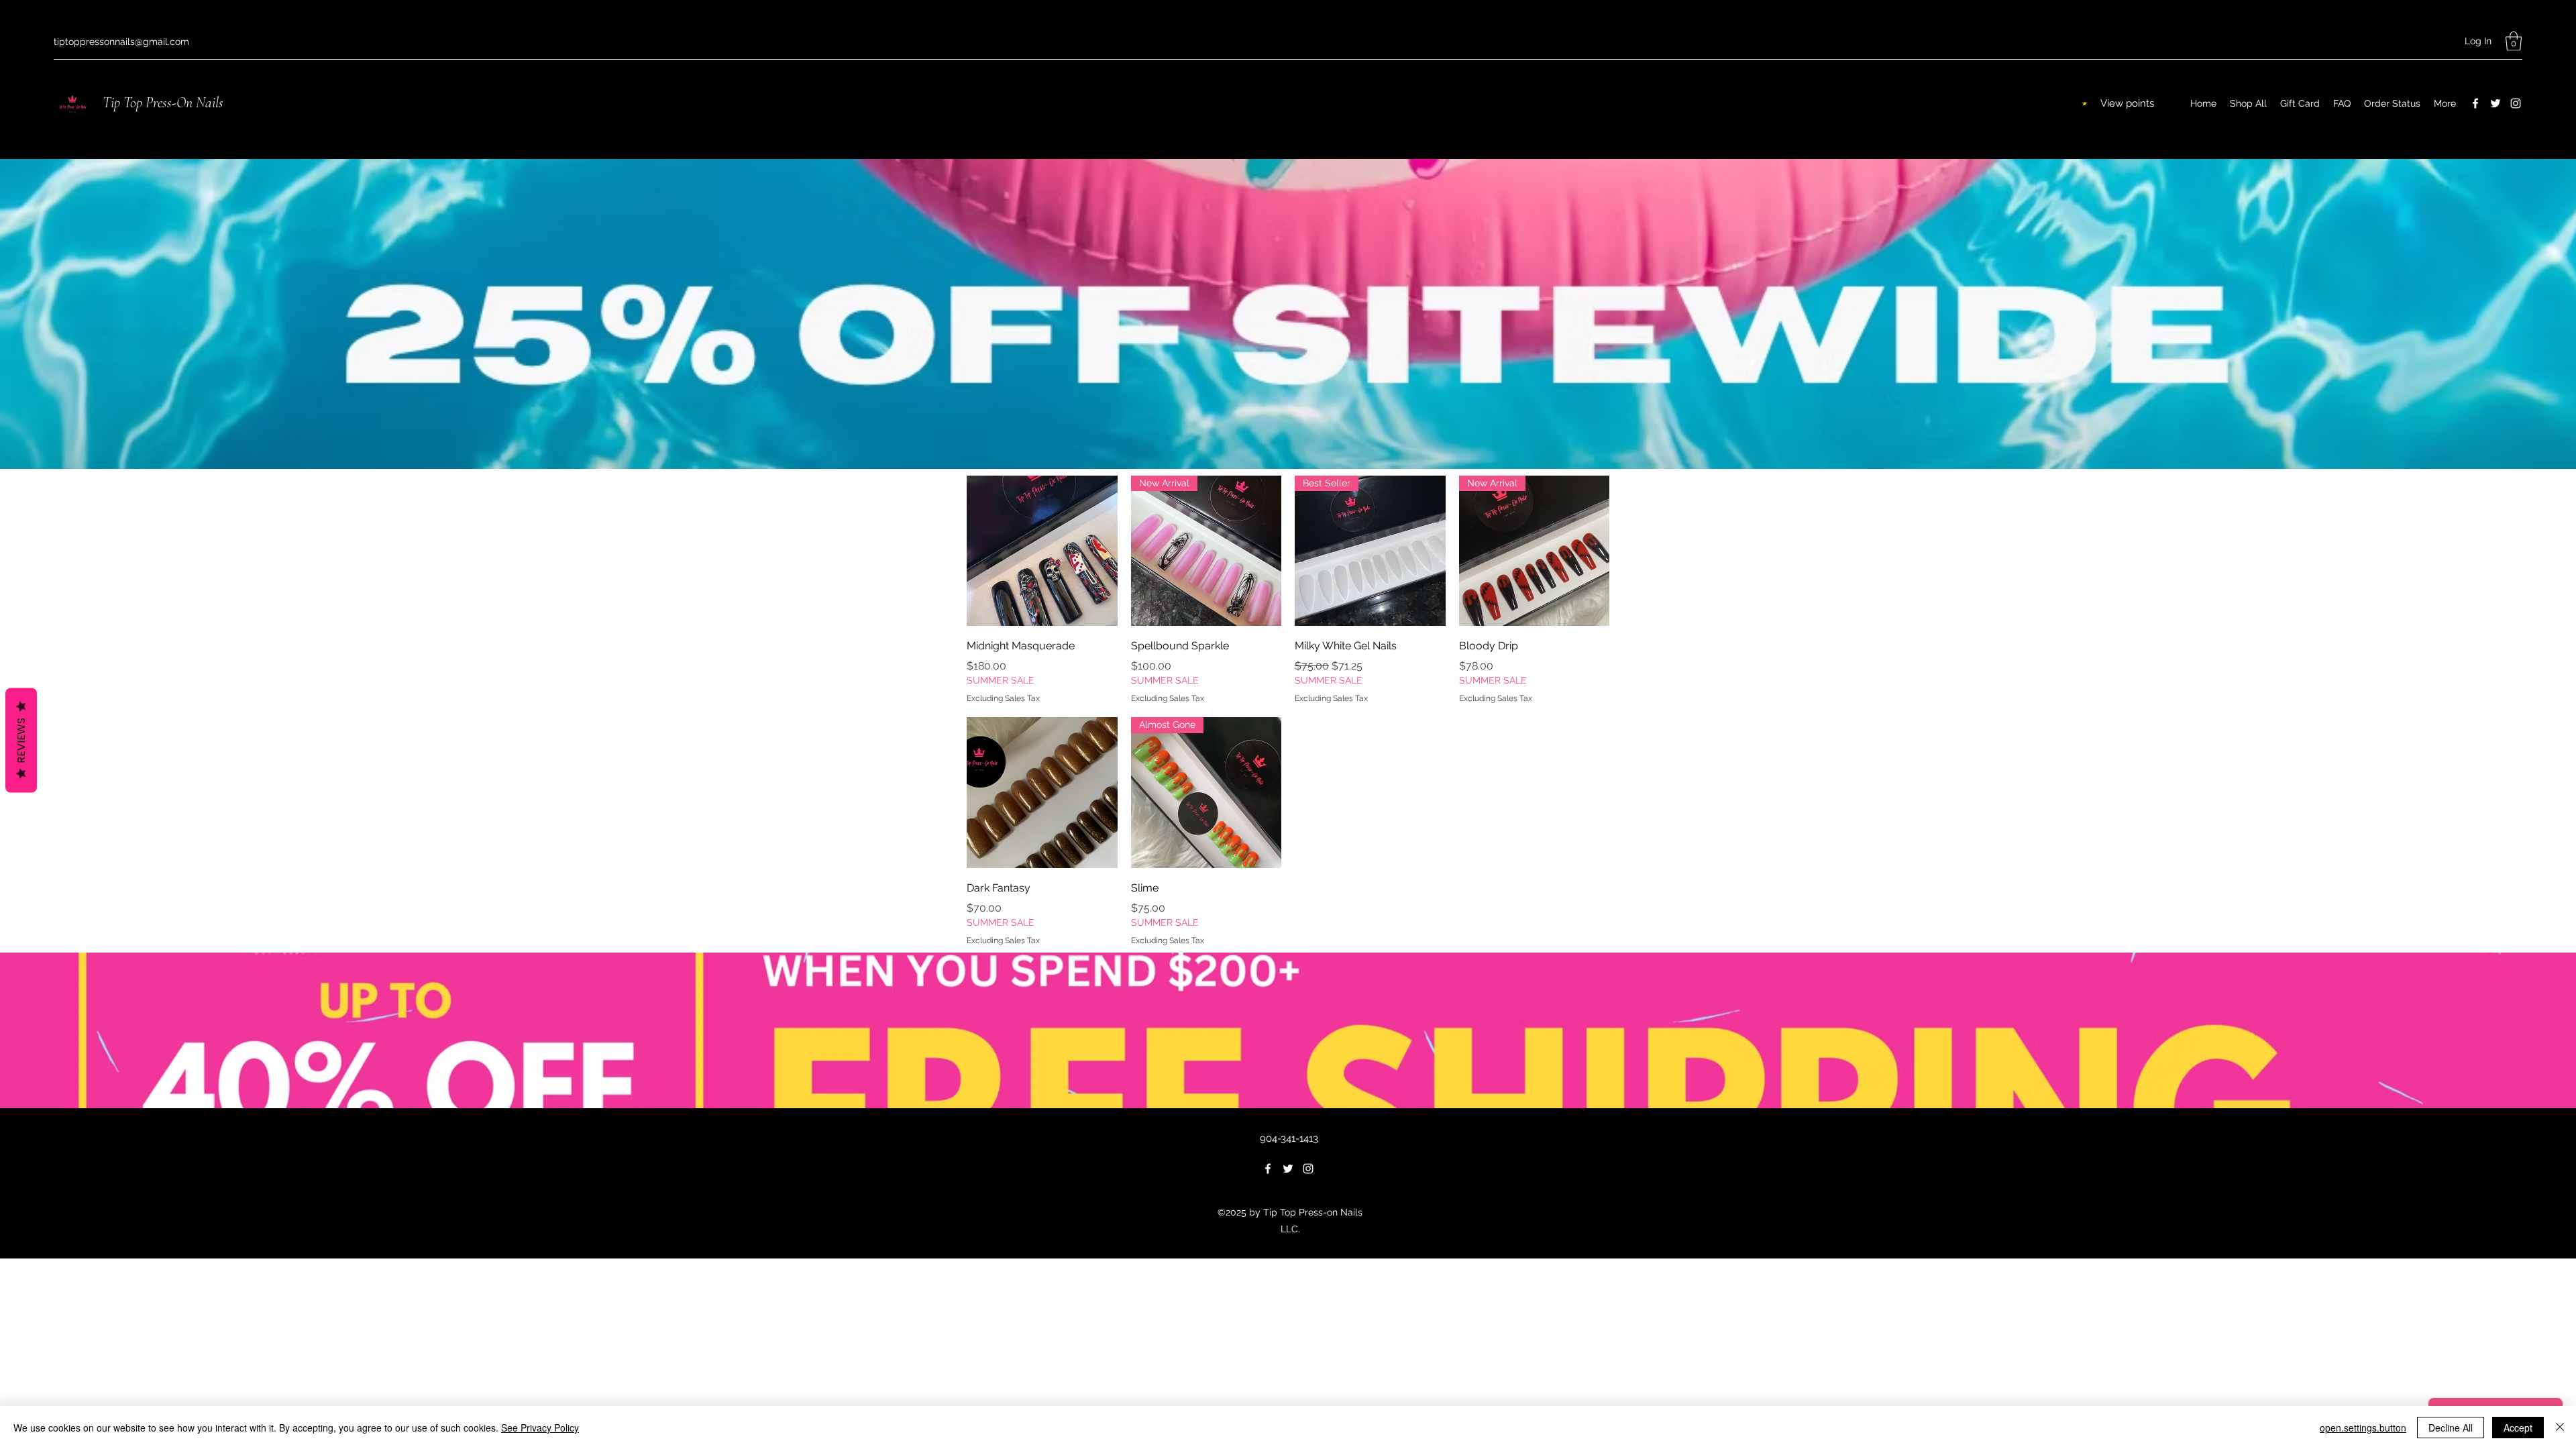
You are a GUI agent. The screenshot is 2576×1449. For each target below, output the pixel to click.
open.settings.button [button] (2363, 1428)
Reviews (21, 741)
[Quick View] (1042, 551)
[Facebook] (2475, 103)
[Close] (2560, 1428)
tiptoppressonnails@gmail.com (121, 42)
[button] (2514, 41)
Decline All (2451, 1428)
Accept (2518, 1428)
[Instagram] (2516, 103)
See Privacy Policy (540, 1428)
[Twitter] (2495, 103)
